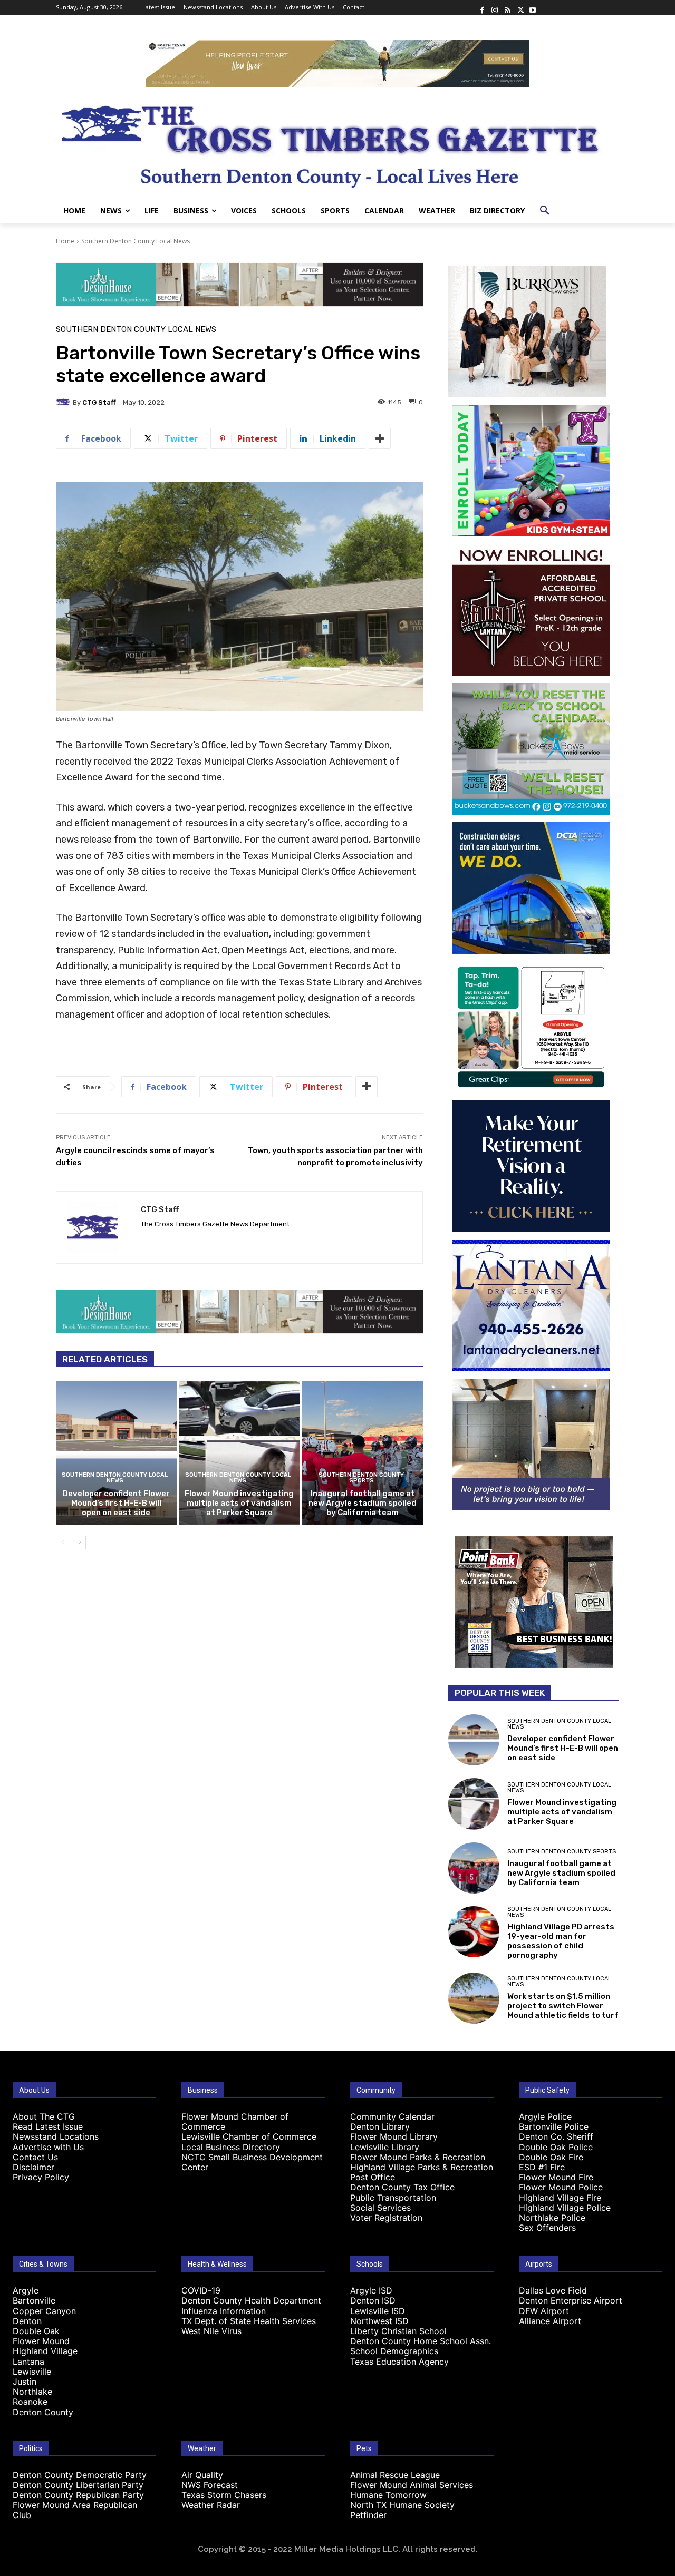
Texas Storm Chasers (224, 2495)
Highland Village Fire (560, 2198)
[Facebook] (482, 7)
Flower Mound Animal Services (412, 2485)
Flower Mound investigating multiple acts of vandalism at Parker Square (239, 1503)
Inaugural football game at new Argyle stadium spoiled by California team (363, 1503)
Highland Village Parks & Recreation (422, 2167)
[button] (545, 211)
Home (65, 241)
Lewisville (32, 2372)
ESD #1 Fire (542, 2167)
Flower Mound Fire (556, 2177)
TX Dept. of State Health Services (249, 2321)
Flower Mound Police (561, 2187)
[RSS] (507, 7)
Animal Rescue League (395, 2475)
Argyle (26, 2290)
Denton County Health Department (251, 2300)
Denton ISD (373, 2300)
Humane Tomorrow (388, 2495)
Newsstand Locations (56, 2136)
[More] (380, 438)
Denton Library (380, 2126)
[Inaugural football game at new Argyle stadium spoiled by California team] (363, 1453)
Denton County (43, 2412)
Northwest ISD (379, 2321)
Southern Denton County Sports (361, 1478)
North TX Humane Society (402, 2505)
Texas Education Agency (399, 2362)
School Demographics (394, 2351)
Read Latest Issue (48, 2126)
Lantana (28, 2362)
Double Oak (36, 2331)
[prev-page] (62, 1543)
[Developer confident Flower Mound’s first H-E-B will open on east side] (116, 1453)
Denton (27, 2321)
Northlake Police (552, 2218)
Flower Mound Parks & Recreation (418, 2157)
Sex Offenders (547, 2228)
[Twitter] (520, 7)
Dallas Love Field (553, 2290)
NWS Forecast (210, 2485)
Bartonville (34, 2300)
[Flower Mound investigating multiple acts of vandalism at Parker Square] (240, 1453)
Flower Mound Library (394, 2136)
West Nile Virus (211, 2331)
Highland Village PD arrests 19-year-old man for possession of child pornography (561, 1941)
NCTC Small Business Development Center (252, 2162)
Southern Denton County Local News (136, 241)
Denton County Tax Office (402, 2187)
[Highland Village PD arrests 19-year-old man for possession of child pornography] (474, 1932)
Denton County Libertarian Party (78, 2485)
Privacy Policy (41, 2177)
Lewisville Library (385, 2147)
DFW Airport (544, 2311)
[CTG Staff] (64, 402)
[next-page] (79, 1543)
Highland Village (45, 2351)
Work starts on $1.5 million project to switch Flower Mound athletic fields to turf (563, 2006)
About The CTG (44, 2116)
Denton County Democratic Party (80, 2475)
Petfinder (368, 2515)
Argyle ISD (371, 2290)
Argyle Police (545, 2116)
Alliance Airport (550, 2321)
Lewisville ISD (378, 2311)
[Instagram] (495, 7)
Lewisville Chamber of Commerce (249, 2136)
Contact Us (35, 2157)
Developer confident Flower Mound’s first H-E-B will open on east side (116, 1503)
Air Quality (202, 2475)
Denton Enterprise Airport (571, 2300)
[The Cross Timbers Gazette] (337, 143)
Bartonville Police (554, 2126)
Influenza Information (224, 2311)
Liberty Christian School (398, 2331)
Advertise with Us (48, 2147)
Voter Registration (386, 2218)
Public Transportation (393, 2198)
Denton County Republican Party (78, 2495)
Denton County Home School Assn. (421, 2341)
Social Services (380, 2208)
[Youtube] (533, 7)
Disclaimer (33, 2167)
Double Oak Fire (551, 2157)
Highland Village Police (565, 2208)
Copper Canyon (44, 2311)
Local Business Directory (231, 2147)
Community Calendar (392, 2116)
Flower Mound (41, 2341)
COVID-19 (201, 2290)
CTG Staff (99, 402)
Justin (25, 2382)
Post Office (373, 2177)
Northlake (32, 2392)
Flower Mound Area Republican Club (75, 2510)
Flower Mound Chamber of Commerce (235, 2121)
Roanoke (30, 2402)
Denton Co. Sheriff (556, 2136)
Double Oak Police (556, 2147)
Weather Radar (211, 2505)
